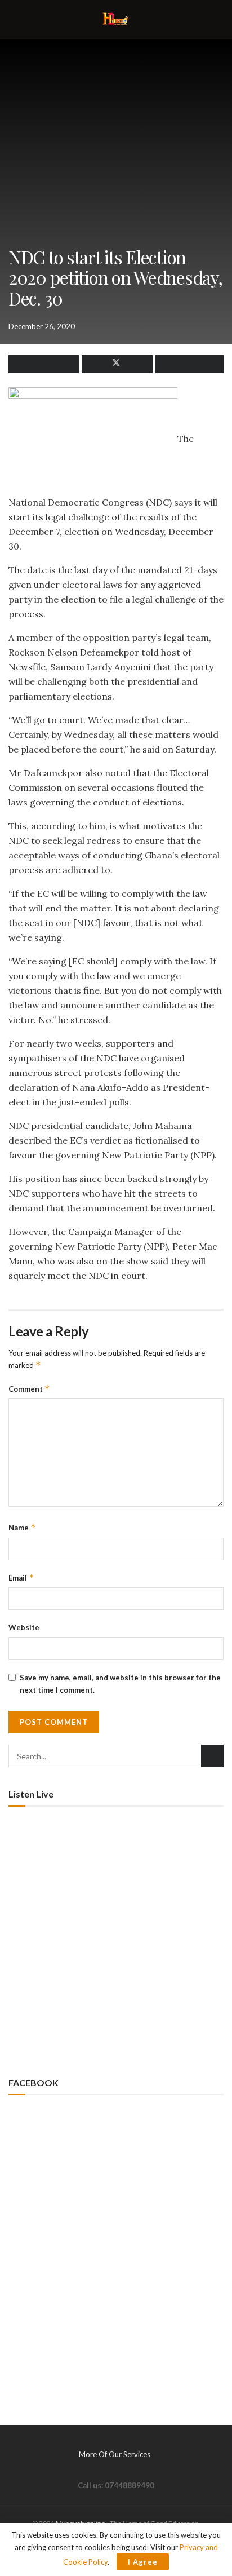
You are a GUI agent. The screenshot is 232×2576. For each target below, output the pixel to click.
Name (22, 1527)
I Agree (143, 2562)
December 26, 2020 (42, 326)
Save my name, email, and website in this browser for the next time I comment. (120, 1684)
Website (24, 1627)
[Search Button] (212, 1756)
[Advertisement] (116, 1940)
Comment (29, 1389)
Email (21, 1577)
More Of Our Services (115, 2454)
